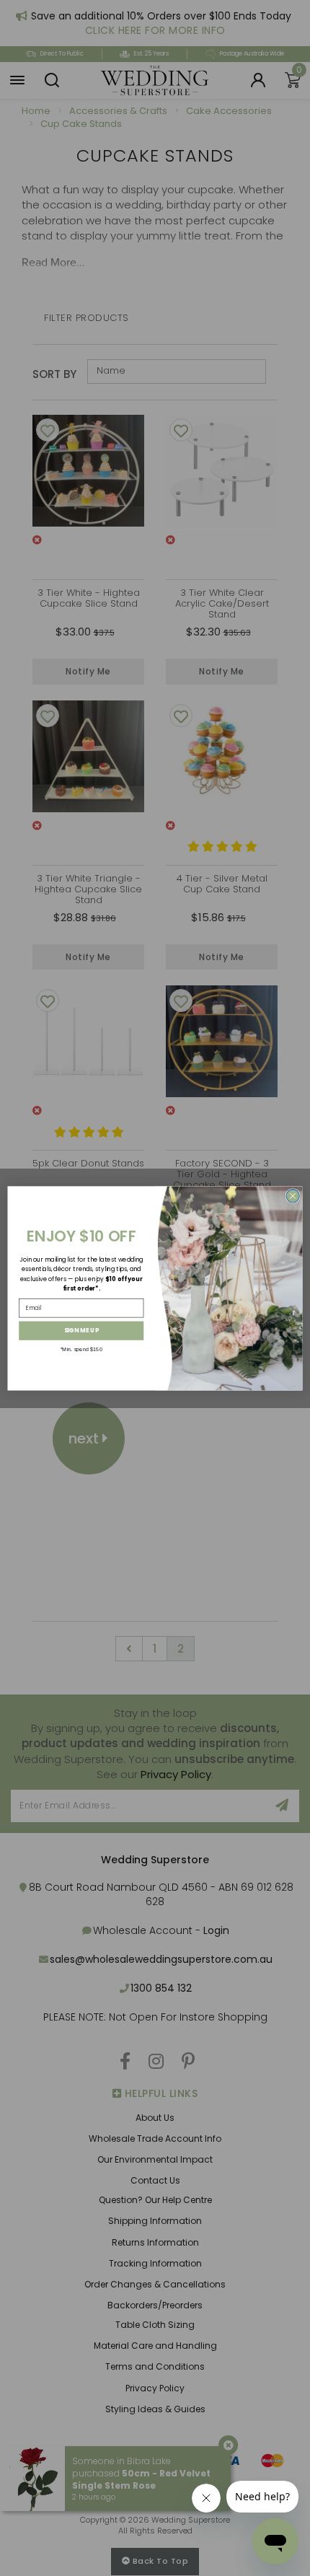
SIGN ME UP (81, 1330)
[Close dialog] (293, 1195)
